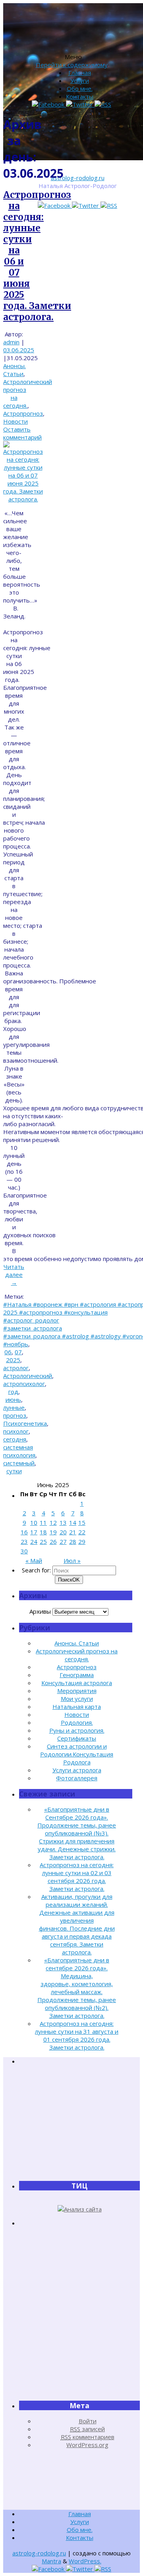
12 (53, 1522)
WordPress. (85, 2561)
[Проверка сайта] (80, 2209)
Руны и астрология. (77, 1730)
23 (24, 1541)
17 (34, 1532)
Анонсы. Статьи (14, 370)
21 (73, 1532)
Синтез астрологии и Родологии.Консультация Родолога (77, 1754)
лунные (14, 1407)
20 (63, 1532)
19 (53, 1532)
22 (82, 1532)
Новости (15, 421)
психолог (16, 1431)
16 (24, 1532)
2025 (13, 1360)
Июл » (72, 1561)
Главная (80, 73)
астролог (16, 1368)
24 (34, 1541)
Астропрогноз (23, 413)
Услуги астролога (77, 1770)
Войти (88, 2421)
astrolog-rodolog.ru (78, 178)
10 (34, 1522)
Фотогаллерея (77, 1778)
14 (73, 1522)
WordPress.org (87, 2445)
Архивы (40, 1611)
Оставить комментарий (22, 433)
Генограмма (77, 1675)
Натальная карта (77, 1706)
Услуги (80, 81)
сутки (14, 1471)
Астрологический (28, 1376)
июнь (13, 1399)
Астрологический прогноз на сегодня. (77, 1655)
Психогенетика (25, 1423)
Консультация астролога (77, 1683)
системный (19, 1463)
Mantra (51, 2561)
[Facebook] (55, 205)
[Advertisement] (79, 2123)
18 (43, 1532)
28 (73, 1541)
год (13, 1392)
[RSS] (109, 205)
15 (82, 1522)
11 (43, 1522)
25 (43, 1541)
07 (18, 1352)
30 (24, 1551)
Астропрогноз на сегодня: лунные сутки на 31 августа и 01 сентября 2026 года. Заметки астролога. (77, 2035)
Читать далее (14, 1275)
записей (87, 2429)
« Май (34, 1561)
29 (82, 1541)
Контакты (80, 96)
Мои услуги (77, 1699)
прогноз (15, 1415)
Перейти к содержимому (72, 65)
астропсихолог (24, 1384)
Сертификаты (77, 1738)
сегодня (15, 1439)
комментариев (88, 2437)
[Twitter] (86, 205)
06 (8, 1352)
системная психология (19, 1451)
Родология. (77, 1722)
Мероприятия (77, 1691)
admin (11, 342)
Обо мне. (80, 88)
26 (53, 1541)
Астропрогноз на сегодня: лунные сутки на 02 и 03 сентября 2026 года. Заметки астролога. (77, 1877)
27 (63, 1541)
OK (69, 1580)
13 (63, 1522)
